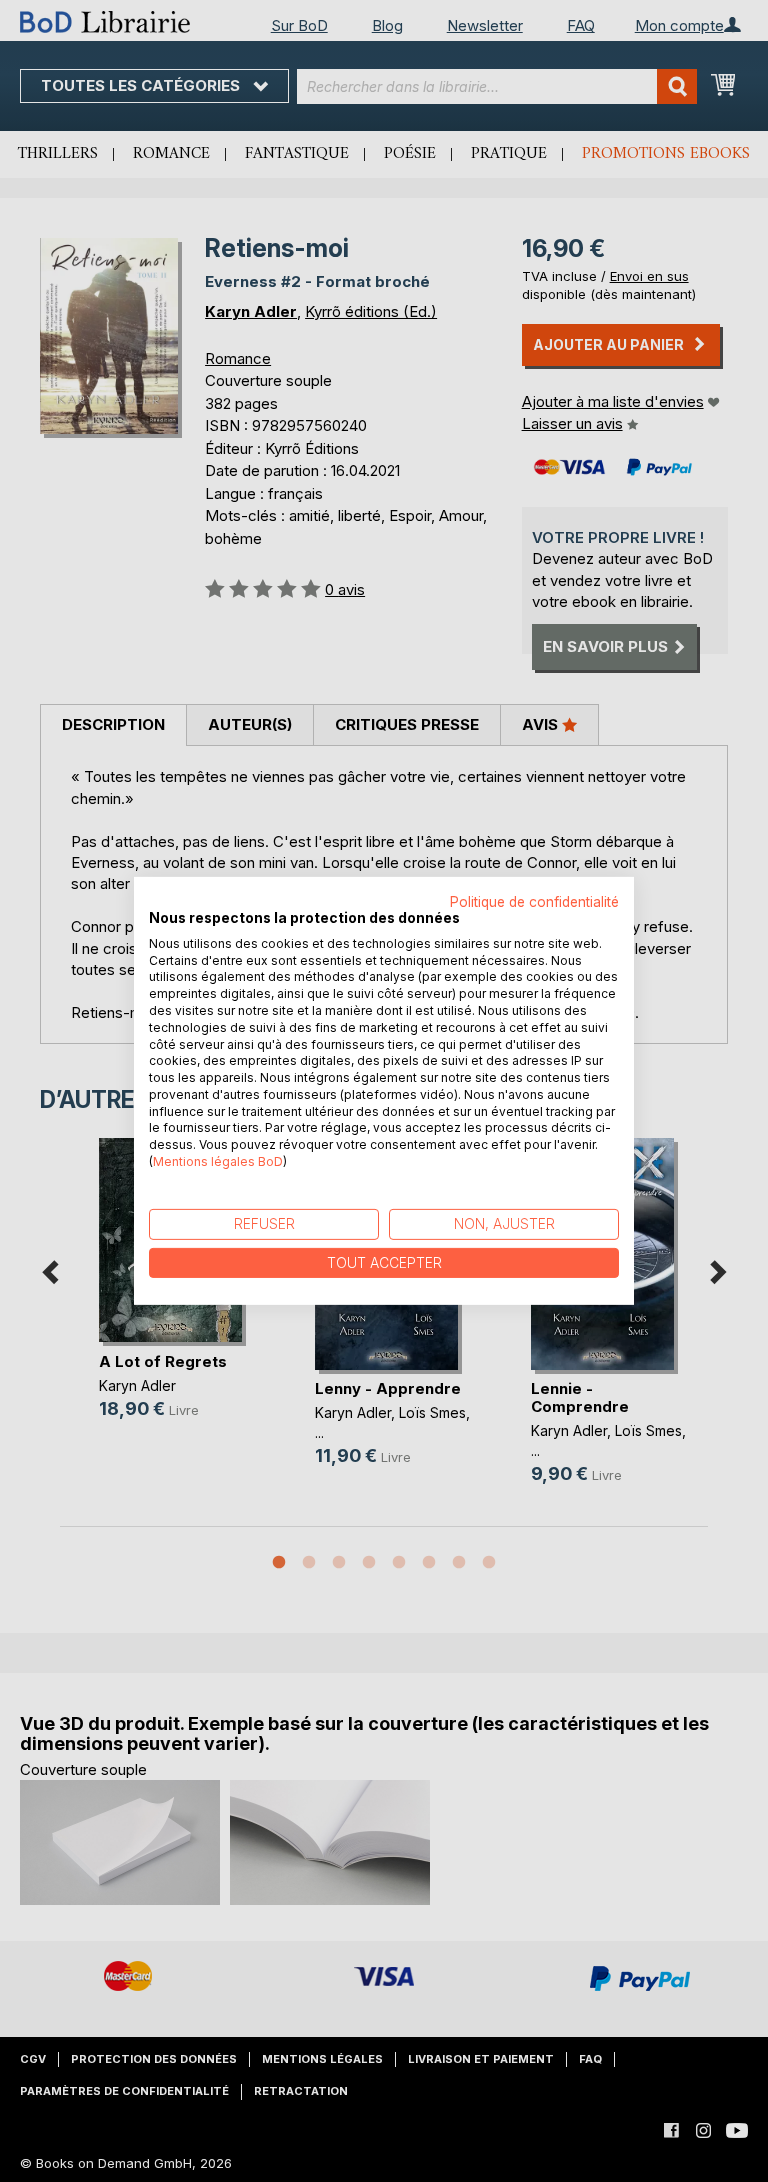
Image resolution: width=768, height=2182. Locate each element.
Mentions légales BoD (218, 1161)
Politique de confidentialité (534, 902)
